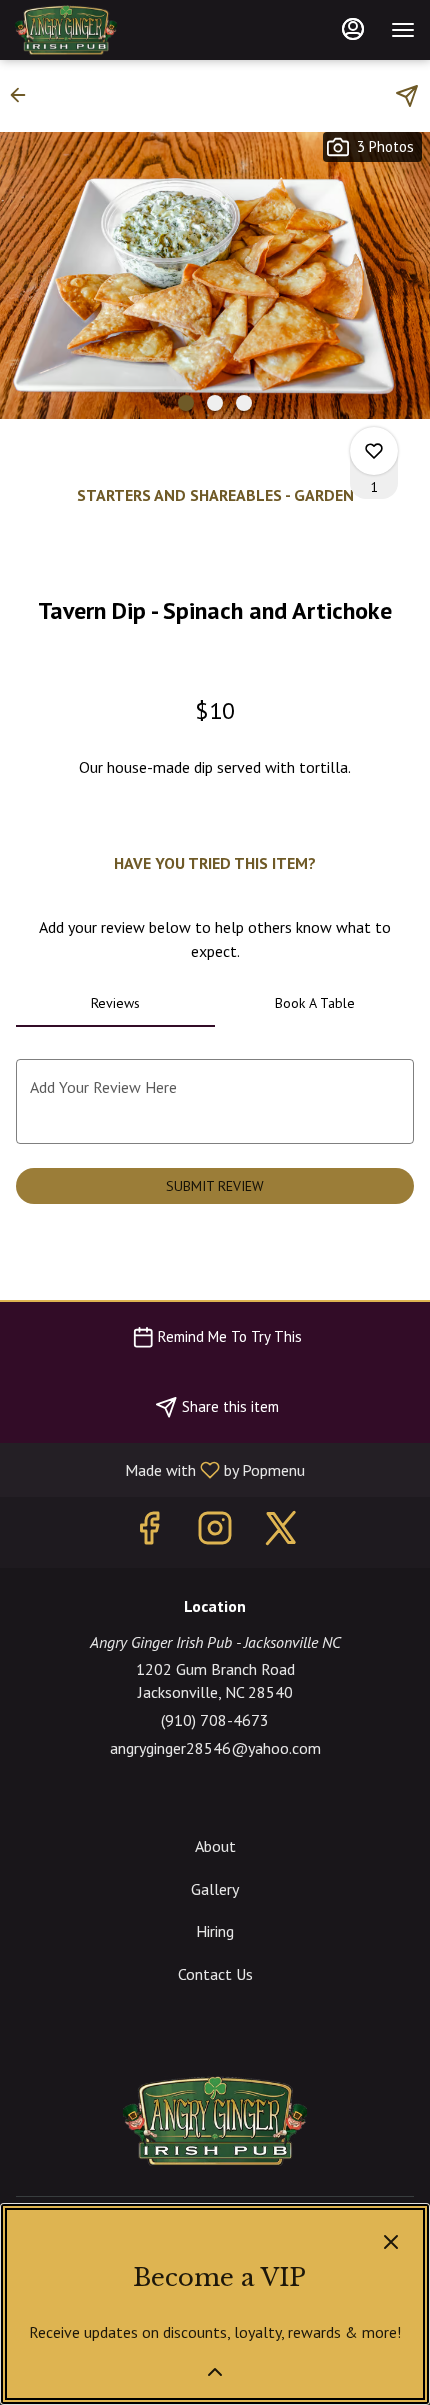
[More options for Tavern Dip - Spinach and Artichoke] (374, 451)
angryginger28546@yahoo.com (215, 1748)
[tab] (115, 1003)
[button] (24, 95)
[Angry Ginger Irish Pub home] (105, 30)
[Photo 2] (215, 403)
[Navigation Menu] (403, 30)
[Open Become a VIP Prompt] (215, 2372)
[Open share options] (407, 96)
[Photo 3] (244, 403)
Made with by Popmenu (160, 1469)
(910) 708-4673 (215, 1720)
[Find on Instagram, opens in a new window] (215, 1532)
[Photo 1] (186, 403)
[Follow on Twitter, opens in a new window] (281, 1532)
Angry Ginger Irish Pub (215, 2121)
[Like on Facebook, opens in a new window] (149, 1532)
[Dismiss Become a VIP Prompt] (391, 2242)
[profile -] (353, 29)
